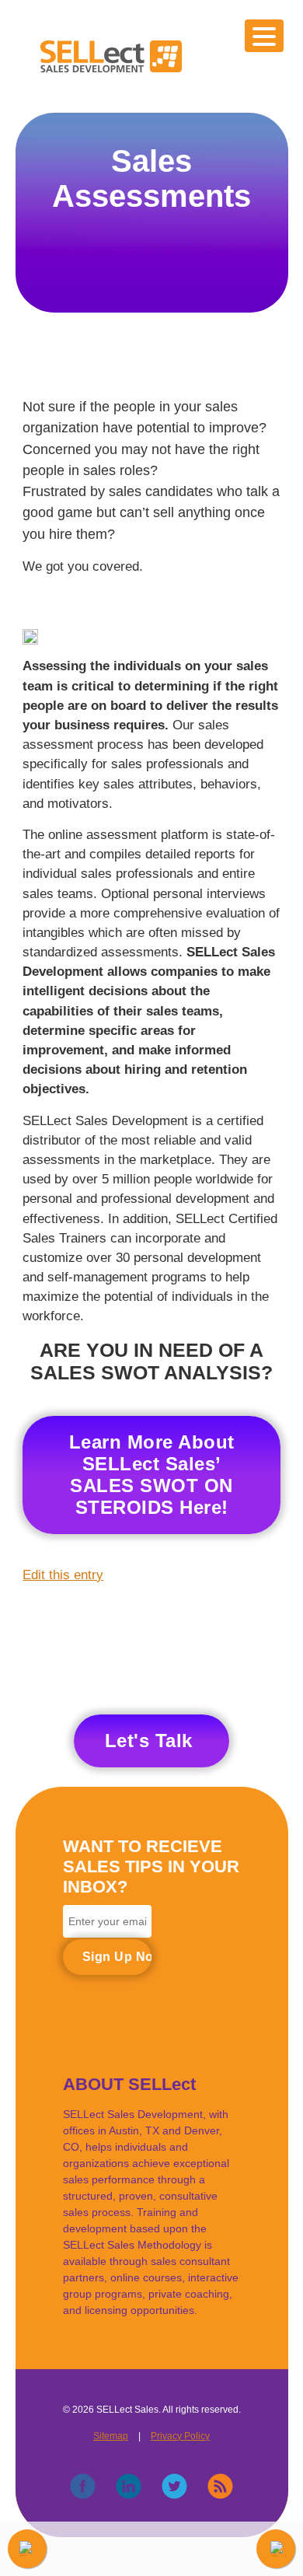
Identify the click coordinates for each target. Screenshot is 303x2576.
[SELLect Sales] (111, 70)
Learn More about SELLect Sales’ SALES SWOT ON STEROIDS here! (152, 1475)
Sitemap (111, 2436)
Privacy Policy (180, 2436)
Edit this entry (63, 1575)
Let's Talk (149, 1741)
